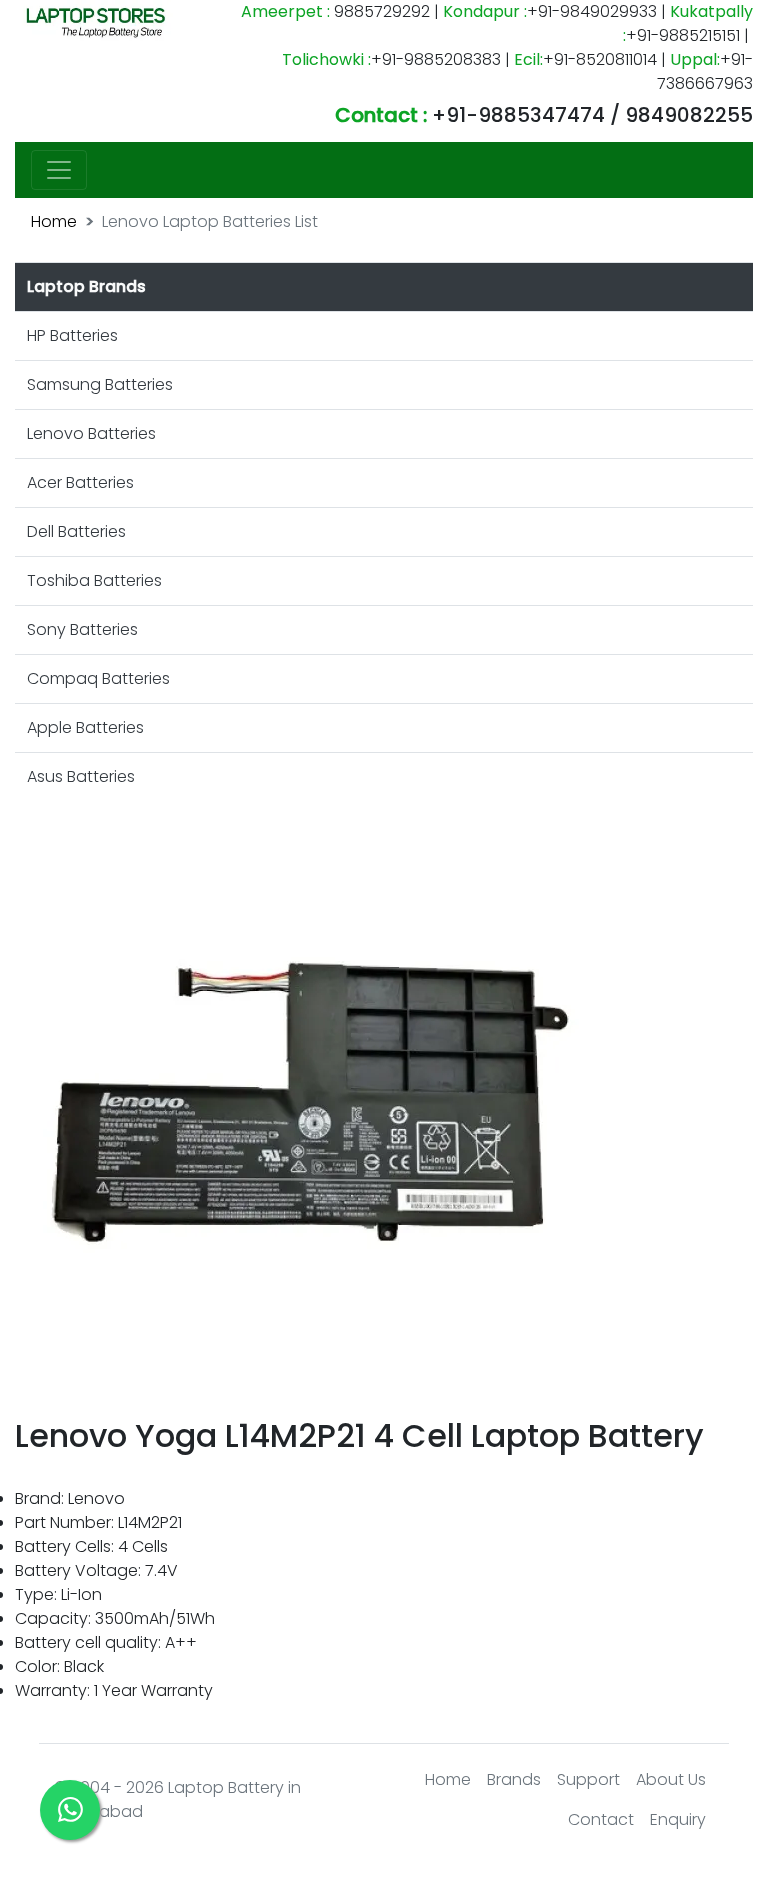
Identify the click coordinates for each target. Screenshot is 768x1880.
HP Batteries (72, 335)
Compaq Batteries (98, 678)
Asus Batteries (81, 776)
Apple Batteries (85, 727)
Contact (601, 1819)
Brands (514, 1779)
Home (54, 221)
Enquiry (678, 1819)
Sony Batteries (82, 629)
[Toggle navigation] (59, 170)
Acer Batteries (80, 482)
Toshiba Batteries (94, 580)
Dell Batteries (76, 531)
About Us (671, 1779)
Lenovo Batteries (91, 433)
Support (588, 1779)
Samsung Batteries (100, 384)
